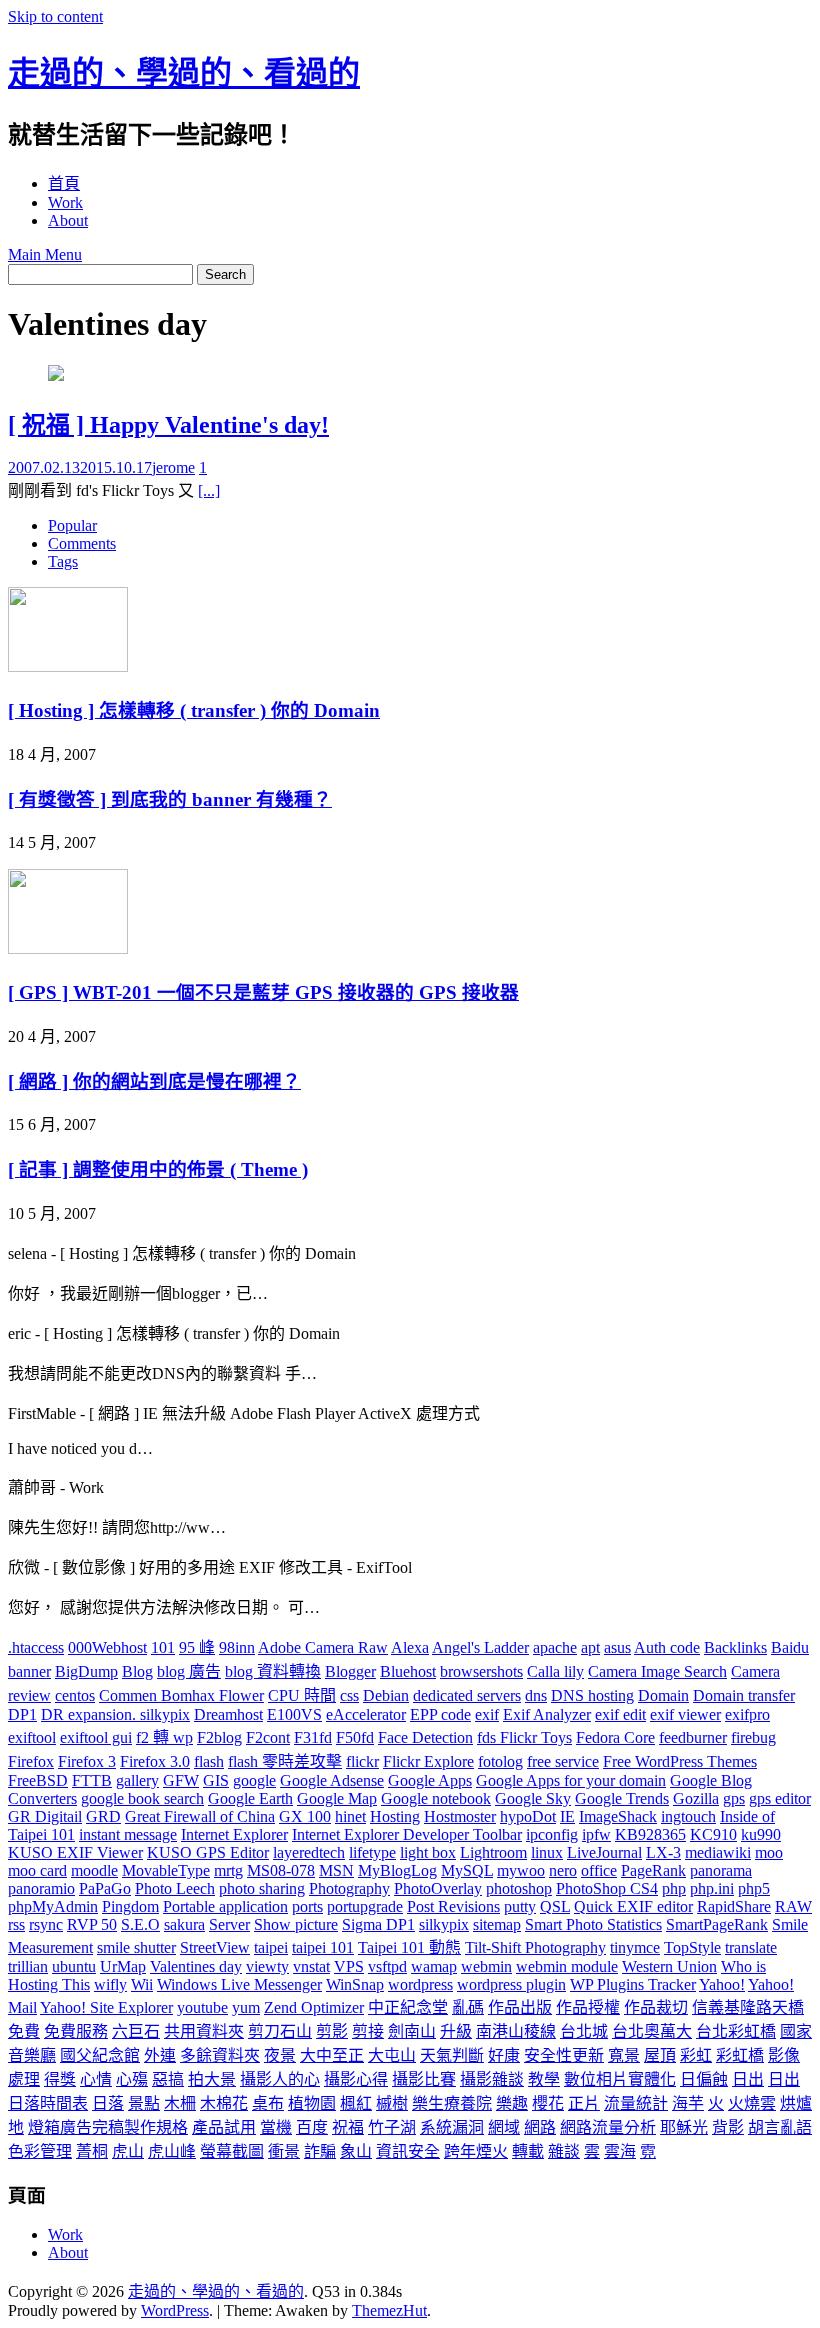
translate (751, 1947)
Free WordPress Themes (680, 1761)
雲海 (620, 2151)
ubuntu (74, 1966)
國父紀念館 (100, 2055)
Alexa (410, 1647)
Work (65, 202)
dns (536, 1695)
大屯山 (392, 2055)
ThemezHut (389, 2310)
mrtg (228, 1870)
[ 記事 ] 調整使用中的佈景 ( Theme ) (158, 1169)
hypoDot (528, 1816)
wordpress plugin (511, 1984)
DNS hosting (592, 1695)
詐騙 (320, 2151)
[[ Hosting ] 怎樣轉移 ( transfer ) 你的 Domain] (68, 666)
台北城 (584, 2031)
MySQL (467, 1870)
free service (563, 1761)
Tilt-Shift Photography (535, 1947)
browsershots (481, 1671)
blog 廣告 (189, 1671)
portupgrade (365, 1906)
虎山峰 (172, 2151)
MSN (336, 1870)
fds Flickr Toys (524, 1737)
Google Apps (430, 1780)
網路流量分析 (608, 2127)
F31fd (313, 1737)
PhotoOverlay (438, 1888)
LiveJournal (604, 1852)
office (599, 1870)
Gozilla (696, 1798)
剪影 (332, 2031)
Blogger (350, 1671)
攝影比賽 (424, 2079)
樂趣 (512, 2103)
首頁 (64, 183)
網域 (504, 2127)
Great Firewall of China (200, 1816)
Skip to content (55, 16)
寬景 (624, 2055)
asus (617, 1647)
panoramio (41, 1888)
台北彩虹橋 (736, 2031)
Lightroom (493, 1852)
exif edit (620, 1714)
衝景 (284, 2151)
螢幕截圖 (232, 2151)
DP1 (22, 1714)
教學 (544, 2079)
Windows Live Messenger (239, 1984)
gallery (137, 1780)
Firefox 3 (87, 1761)
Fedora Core (615, 1737)
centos (75, 1695)
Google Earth (250, 1798)
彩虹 (696, 2055)
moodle (94, 1870)
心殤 (132, 2079)
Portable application (225, 1906)
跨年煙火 (476, 2151)
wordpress (420, 1984)
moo (769, 1852)
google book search (142, 1798)
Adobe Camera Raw (323, 1647)
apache (555, 1647)
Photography (349, 1888)
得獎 (60, 2079)
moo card (37, 1870)
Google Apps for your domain (571, 1780)
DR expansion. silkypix (115, 1714)
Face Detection (425, 1737)
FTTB (92, 1780)
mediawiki (718, 1852)
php (674, 1888)
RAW (793, 1906)
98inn (237, 1647)
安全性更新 (564, 2055)
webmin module (567, 1966)
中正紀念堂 (408, 2007)
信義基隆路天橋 (748, 2007)
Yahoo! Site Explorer (106, 2007)
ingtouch (688, 1816)
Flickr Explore (428, 1761)
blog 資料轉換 (273, 1671)
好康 (504, 2055)
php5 (754, 1888)
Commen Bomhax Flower (181, 1695)
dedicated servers (467, 1695)
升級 (456, 2031)
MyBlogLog (397, 1870)
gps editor (780, 1798)
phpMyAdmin (53, 1906)
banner (29, 1671)
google (254, 1780)
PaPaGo (105, 1888)
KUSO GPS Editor (208, 1852)
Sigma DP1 (378, 1924)
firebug (753, 1737)
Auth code (667, 1647)
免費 (24, 2031)
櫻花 (548, 2103)
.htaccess (36, 1647)
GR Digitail (45, 1816)
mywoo (521, 1870)
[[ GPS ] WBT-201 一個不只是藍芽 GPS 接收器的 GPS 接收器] (68, 948)
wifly (110, 1984)
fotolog (500, 1761)
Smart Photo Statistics (593, 1924)
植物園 (312, 2103)
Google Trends (622, 1798)
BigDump (86, 1671)
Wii (142, 1984)
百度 (312, 2127)
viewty (267, 1966)
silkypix (444, 1924)
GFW (181, 1780)
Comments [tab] (82, 543)
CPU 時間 (302, 1695)
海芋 (688, 2103)
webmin (486, 1966)
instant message (128, 1834)
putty (520, 1906)
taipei (271, 1947)
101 (163, 1647)
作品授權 (588, 2007)
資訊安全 (408, 2151)
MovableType (166, 1870)
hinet (350, 1816)
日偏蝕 (704, 2079)
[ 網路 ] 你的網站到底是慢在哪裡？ (154, 1081)
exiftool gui (96, 1737)
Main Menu (45, 254)
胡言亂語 (780, 2127)
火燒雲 (752, 2103)
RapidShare (734, 1906)
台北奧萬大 (652, 2031)
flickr (362, 1761)
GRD (103, 1816)
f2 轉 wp (164, 1737)
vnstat (311, 1966)
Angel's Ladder (480, 1647)
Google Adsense (332, 1780)
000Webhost (107, 1647)
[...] (209, 490)
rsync (46, 1924)
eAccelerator (366, 1714)
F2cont (268, 1737)
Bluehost (408, 1671)
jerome (173, 467)
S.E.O (140, 1924)
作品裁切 (656, 2007)
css (349, 1695)
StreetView (215, 1947)
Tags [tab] (63, 561)
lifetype (372, 1852)
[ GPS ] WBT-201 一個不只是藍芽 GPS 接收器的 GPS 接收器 (263, 992)
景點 (144, 2103)
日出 (748, 2079)
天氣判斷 (452, 2055)
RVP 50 (92, 1924)
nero (563, 1870)
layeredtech (309, 1852)
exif (487, 1714)
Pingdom (130, 1906)
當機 (276, 2127)
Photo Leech (175, 1888)
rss (16, 1924)
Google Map (337, 1798)
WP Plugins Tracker (633, 1984)
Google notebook (436, 1798)
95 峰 (197, 1647)
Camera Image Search (657, 1671)
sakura (184, 1924)
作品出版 (520, 2007)
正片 (584, 2103)
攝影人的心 (280, 2079)
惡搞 (168, 2079)
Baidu (790, 1647)
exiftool (32, 1737)
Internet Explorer (234, 1834)
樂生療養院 (452, 2103)
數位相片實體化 (620, 2079)
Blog (137, 1671)
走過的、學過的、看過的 (184, 73)
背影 (728, 2127)
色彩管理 (40, 2151)
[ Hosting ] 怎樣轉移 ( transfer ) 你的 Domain (194, 710)
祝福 (348, 2127)
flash (209, 1761)
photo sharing (262, 1888)
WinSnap (355, 1984)
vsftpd (387, 1966)
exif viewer (685, 1714)
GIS (216, 1780)
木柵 (180, 2103)
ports (307, 1906)
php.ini (712, 1888)
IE (567, 1816)
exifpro (747, 1714)
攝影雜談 (492, 2079)
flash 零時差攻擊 (285, 1761)
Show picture (296, 1924)
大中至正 (332, 2055)
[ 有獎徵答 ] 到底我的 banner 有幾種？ (170, 799)
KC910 (713, 1834)
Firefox (31, 1761)
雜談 (564, 2151)
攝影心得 (356, 2079)
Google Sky (533, 1798)
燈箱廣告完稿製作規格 (108, 2127)
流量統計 (636, 2103)
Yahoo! (722, 1984)
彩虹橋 (740, 2055)
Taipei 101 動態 (409, 1947)
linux (547, 1852)
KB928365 (650, 1834)
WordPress (175, 2310)
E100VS (294, 1714)
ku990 (761, 1834)
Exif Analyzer (547, 1714)
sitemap (497, 1924)
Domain (663, 1695)
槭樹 (392, 2103)
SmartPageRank (717, 1924)
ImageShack (618, 1816)
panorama (721, 1870)
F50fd (355, 1737)
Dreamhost (228, 1714)
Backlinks (735, 1647)
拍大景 (212, 2079)
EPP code (440, 1714)
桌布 (268, 2103)
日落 (108, 2103)
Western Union (669, 1966)
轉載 (528, 2151)
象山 (356, 2151)
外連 (160, 2055)
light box (428, 1852)
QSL (555, 1906)
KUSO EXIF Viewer (75, 1852)
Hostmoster (460, 1816)
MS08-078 (281, 1870)
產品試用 (224, 2127)
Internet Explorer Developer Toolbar (407, 1834)
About (68, 220)
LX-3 (663, 1852)
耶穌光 (684, 2127)
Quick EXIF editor (633, 1906)
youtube (202, 2007)
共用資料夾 (204, 2031)
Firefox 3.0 (155, 1761)
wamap (434, 1966)
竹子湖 (392, 2127)
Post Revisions (453, 1906)
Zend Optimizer (314, 2007)
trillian (28, 1966)
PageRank (653, 1870)
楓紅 (356, 2103)
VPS (349, 1966)
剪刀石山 (280, 2031)
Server (229, 1924)
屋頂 (660, 2055)
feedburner (693, 1737)
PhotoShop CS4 (607, 1888)
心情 (96, 2079)
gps (734, 1798)
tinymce (635, 1947)
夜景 (280, 2055)
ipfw (596, 1834)
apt (590, 1647)
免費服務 (76, 2031)
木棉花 (224, 2103)
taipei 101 (323, 1947)
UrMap (123, 1966)
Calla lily (555, 1671)
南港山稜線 (516, 2031)
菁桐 (92, 2151)
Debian (386, 1695)
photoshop (519, 1888)
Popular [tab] (72, 525)
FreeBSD (38, 1780)
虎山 (128, 2151)
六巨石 (136, 2031)
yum (246, 2007)
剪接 (368, 2031)
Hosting (395, 1816)
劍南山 (412, 2031)
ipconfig (552, 1834)
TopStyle (692, 1947)
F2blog (219, 1737)
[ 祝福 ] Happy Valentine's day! (168, 425)
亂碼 (468, 2007)
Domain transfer (744, 1695)
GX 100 (305, 1816)
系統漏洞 (452, 2127)
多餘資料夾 (220, 2055)
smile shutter (136, 1947)
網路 (540, 2127)
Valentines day (196, 1966)
